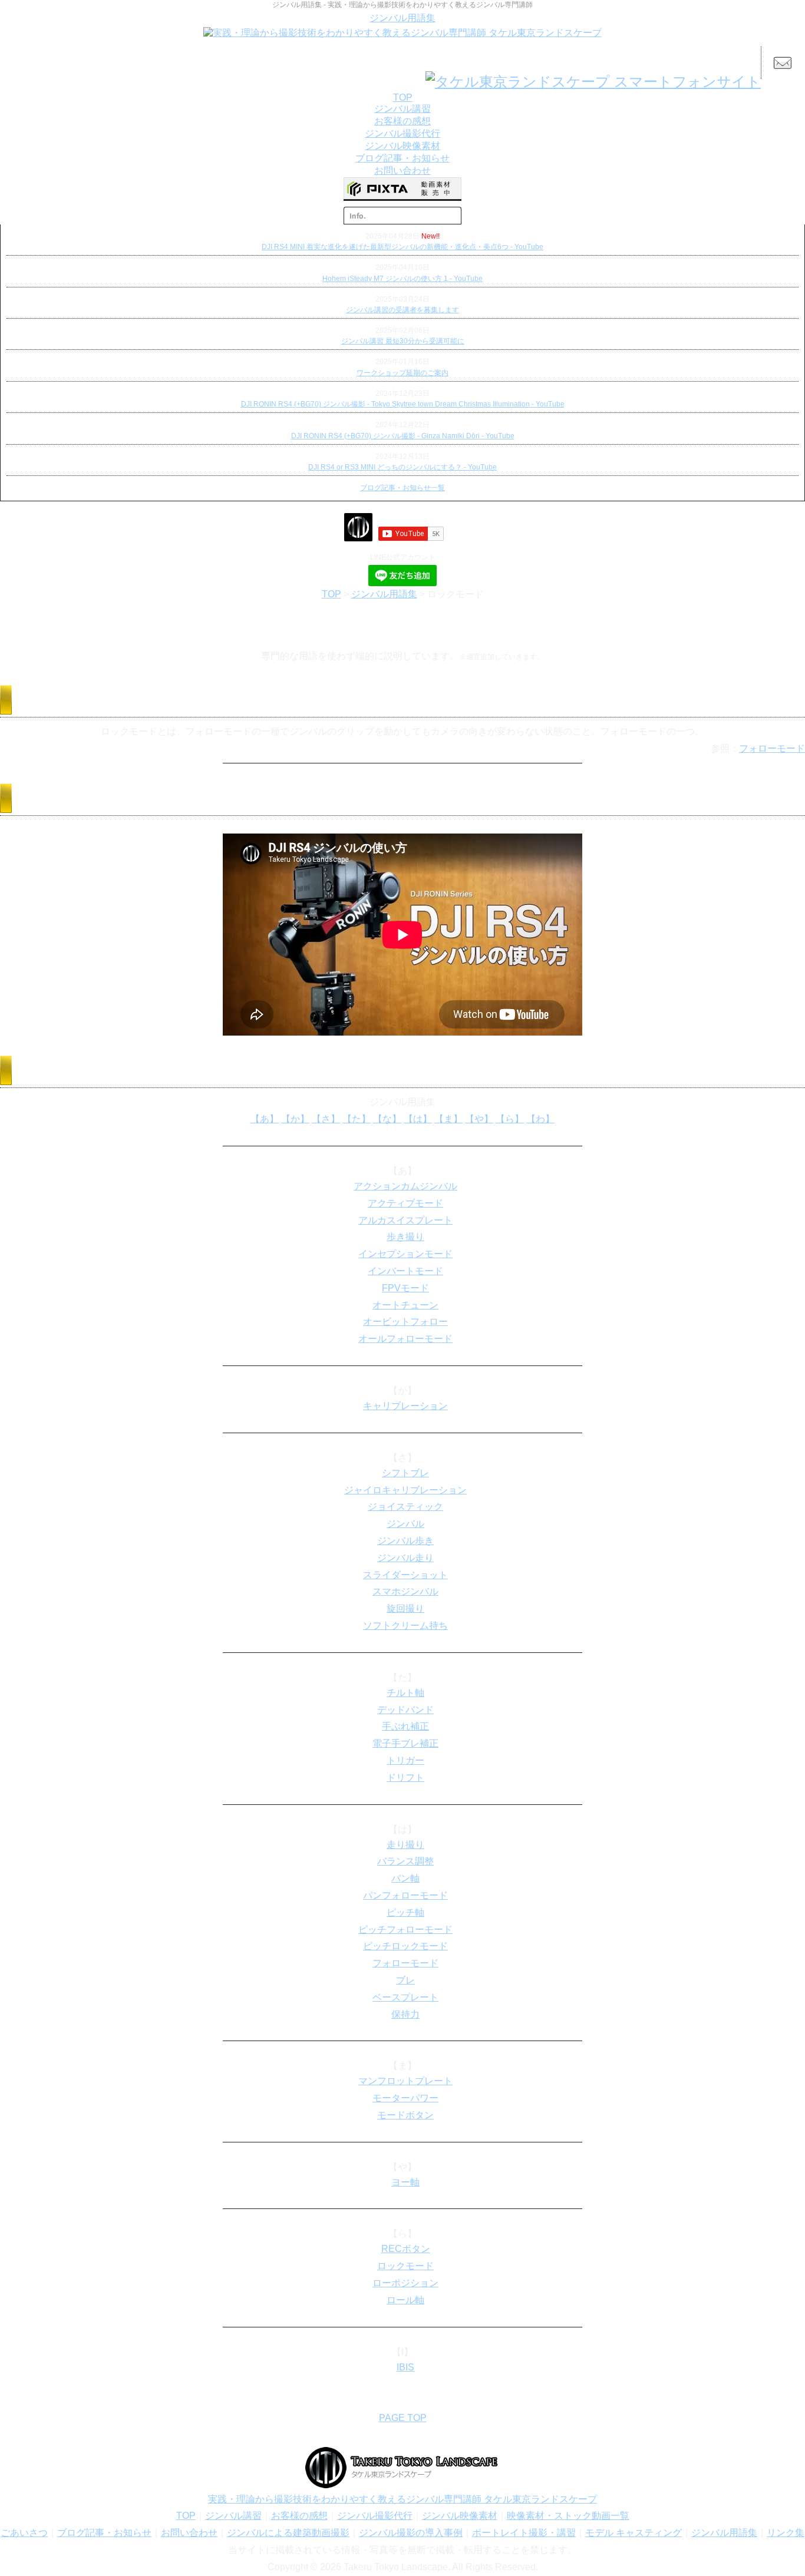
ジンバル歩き (405, 1541)
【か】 (295, 1119)
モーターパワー (405, 2098)
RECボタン (406, 2249)
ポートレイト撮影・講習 (524, 2533)
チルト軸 (405, 1693)
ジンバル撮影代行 (375, 2516)
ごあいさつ (24, 2533)
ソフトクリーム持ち (405, 1626)
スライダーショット (405, 1575)
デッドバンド (405, 1710)
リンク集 (786, 2533)
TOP (331, 594)
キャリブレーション (405, 1406)
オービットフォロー (405, 1322)
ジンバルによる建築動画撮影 (288, 2533)
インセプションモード (405, 1254)
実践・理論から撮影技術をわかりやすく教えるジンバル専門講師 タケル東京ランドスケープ (402, 2499)
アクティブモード (405, 1203)
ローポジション (405, 2283)
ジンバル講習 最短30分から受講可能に (403, 341)
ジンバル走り (405, 1558)
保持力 (405, 2014)
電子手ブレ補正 (405, 1743)
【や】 (479, 1119)
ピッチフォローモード (405, 1929)
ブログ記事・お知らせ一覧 (402, 488)
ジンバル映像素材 (460, 2516)
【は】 (418, 1119)
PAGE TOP (403, 2418)
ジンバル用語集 (402, 18)
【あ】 (265, 1119)
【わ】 (540, 1119)
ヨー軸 (405, 2182)
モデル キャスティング (634, 2533)
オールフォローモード (405, 1339)
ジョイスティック (405, 1507)
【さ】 (326, 1119)
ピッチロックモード (405, 1946)
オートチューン (405, 1305)
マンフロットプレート (405, 2081)
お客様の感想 (299, 2516)
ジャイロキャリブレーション (405, 1490)
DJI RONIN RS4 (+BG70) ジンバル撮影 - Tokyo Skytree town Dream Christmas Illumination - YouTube (403, 404)
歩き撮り (405, 1237)
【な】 (387, 1119)
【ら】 (510, 1119)
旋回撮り (405, 1608)
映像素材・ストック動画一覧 (568, 2516)
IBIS (405, 2367)
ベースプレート (405, 1997)
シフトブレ (405, 1473)
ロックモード (405, 2266)
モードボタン (405, 2115)
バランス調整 (405, 1861)
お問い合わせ (189, 2533)
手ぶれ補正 (405, 1726)
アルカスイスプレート (405, 1220)
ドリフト (405, 1778)
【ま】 (448, 1119)
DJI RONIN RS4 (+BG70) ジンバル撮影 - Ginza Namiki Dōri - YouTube (403, 436)
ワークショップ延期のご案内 (402, 373)
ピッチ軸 (405, 1912)
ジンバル (405, 1524)
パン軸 (405, 1878)
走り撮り (405, 1845)
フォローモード (772, 748)
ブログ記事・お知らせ (104, 2533)
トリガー (405, 1760)
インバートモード (405, 1271)
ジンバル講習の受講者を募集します (402, 310)
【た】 (357, 1119)
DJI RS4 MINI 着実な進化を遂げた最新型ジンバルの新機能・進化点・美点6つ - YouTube (402, 247)
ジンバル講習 (233, 2516)
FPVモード (405, 1288)
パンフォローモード (405, 1895)
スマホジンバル (405, 1591)
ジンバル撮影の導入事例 (411, 2533)
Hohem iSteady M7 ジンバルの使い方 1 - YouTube (402, 279)
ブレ (405, 1980)
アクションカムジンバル (405, 1186)
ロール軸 (405, 2300)
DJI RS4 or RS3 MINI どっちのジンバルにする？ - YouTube (402, 467)
